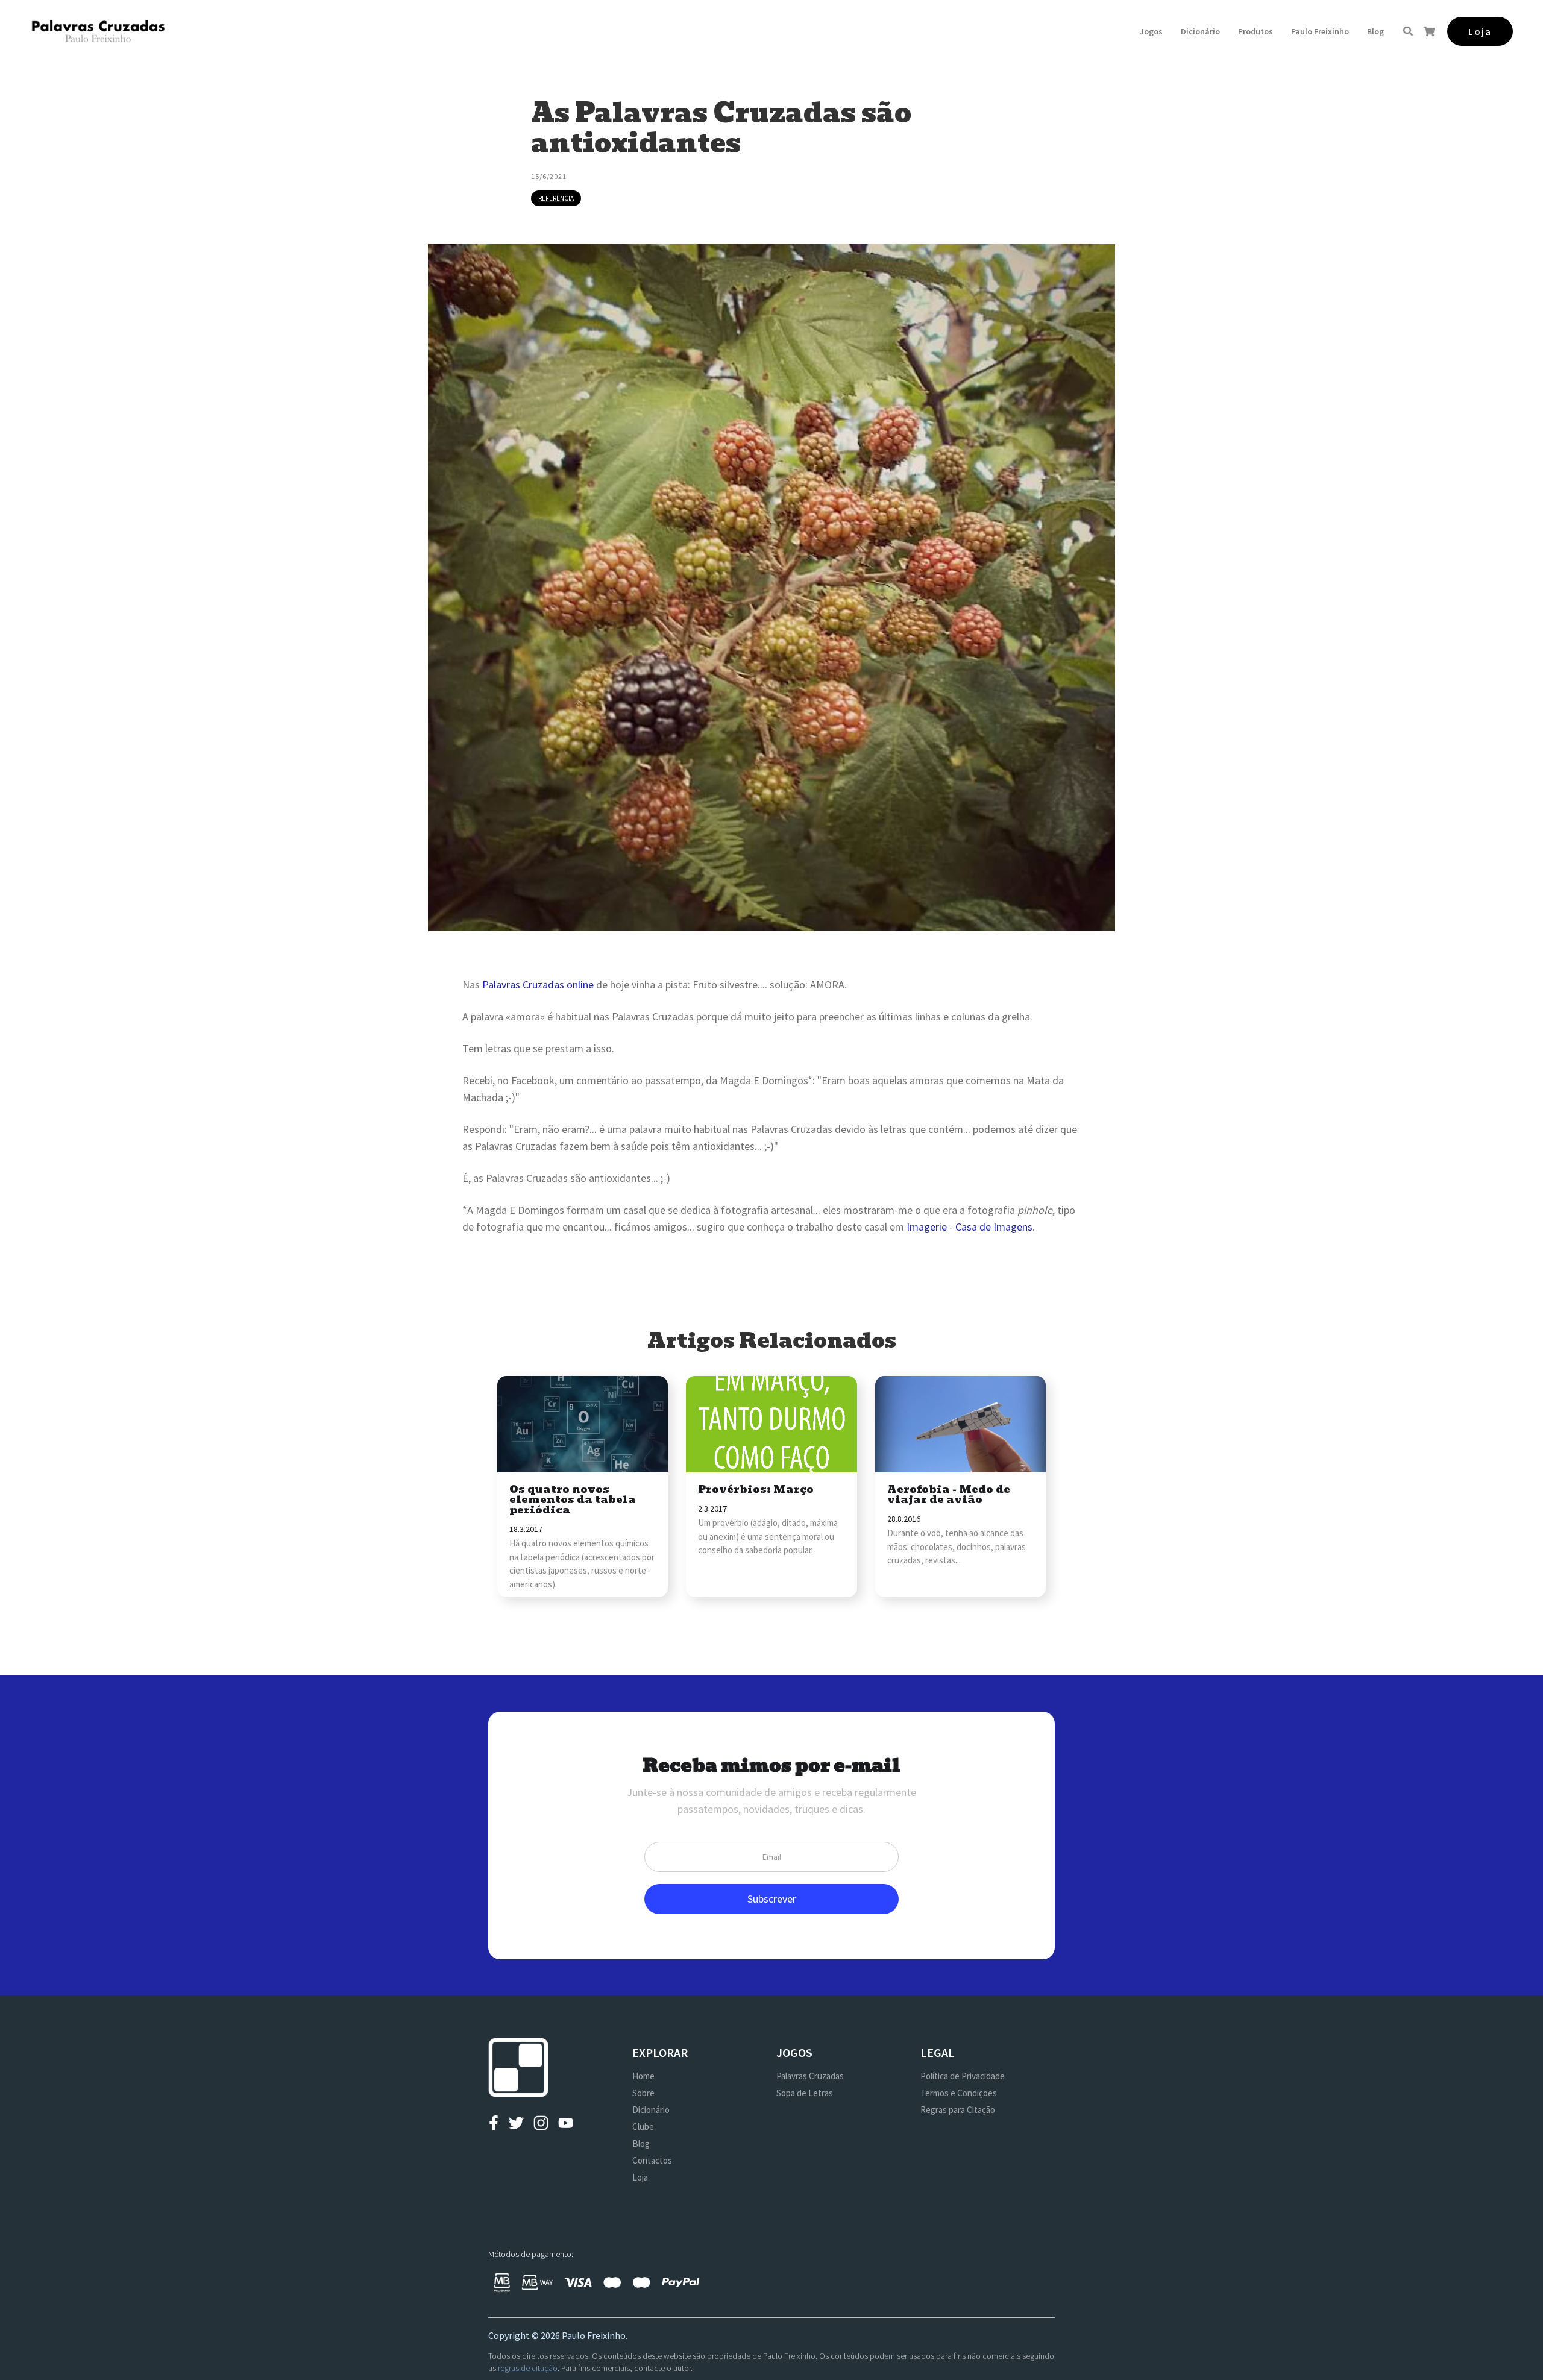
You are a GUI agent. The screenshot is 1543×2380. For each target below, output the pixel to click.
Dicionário (1200, 31)
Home (643, 2076)
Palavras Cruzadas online (538, 984)
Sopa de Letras (805, 2093)
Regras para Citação (958, 2110)
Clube (643, 2127)
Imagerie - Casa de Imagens (969, 1227)
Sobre (643, 2093)
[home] (98, 31)
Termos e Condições (959, 2093)
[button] (1151, 31)
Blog (1375, 31)
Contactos (652, 2160)
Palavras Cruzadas (810, 2076)
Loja (640, 2177)
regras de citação (528, 2368)
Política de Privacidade (963, 2076)
